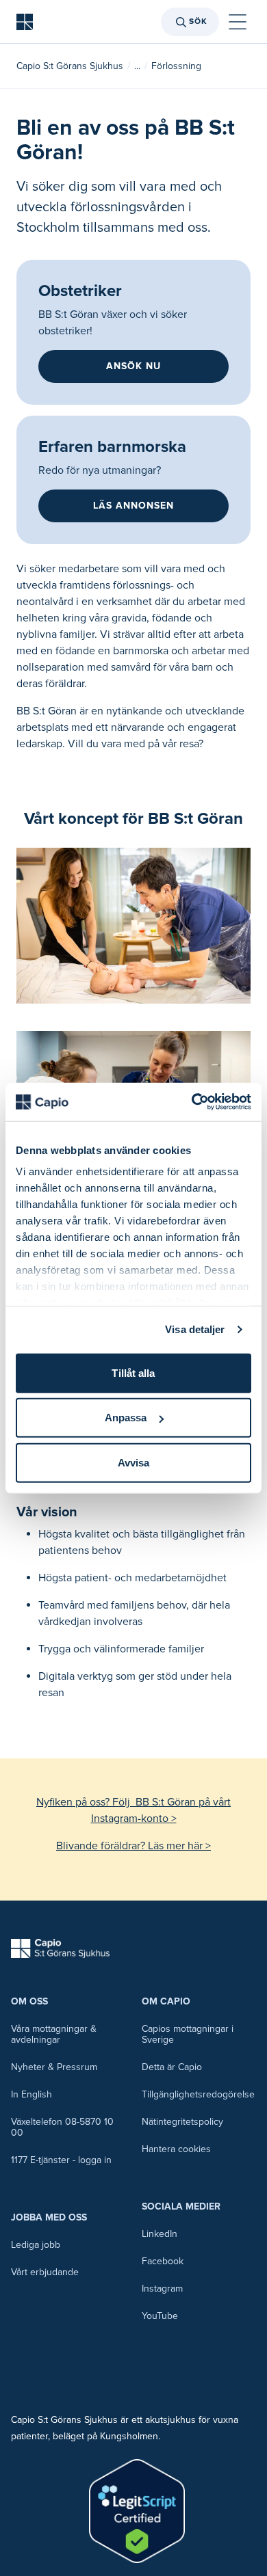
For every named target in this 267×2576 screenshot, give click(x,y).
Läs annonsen (133, 506)
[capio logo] (60, 1948)
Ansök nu (133, 366)
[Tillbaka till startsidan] (25, 22)
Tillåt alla (133, 1372)
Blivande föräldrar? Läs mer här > (133, 1846)
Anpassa (126, 1418)
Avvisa (134, 1462)
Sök (198, 22)
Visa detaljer (195, 1329)
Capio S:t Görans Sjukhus (70, 66)
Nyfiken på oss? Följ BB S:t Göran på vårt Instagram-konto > (133, 1810)
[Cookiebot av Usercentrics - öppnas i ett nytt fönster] (192, 1102)
